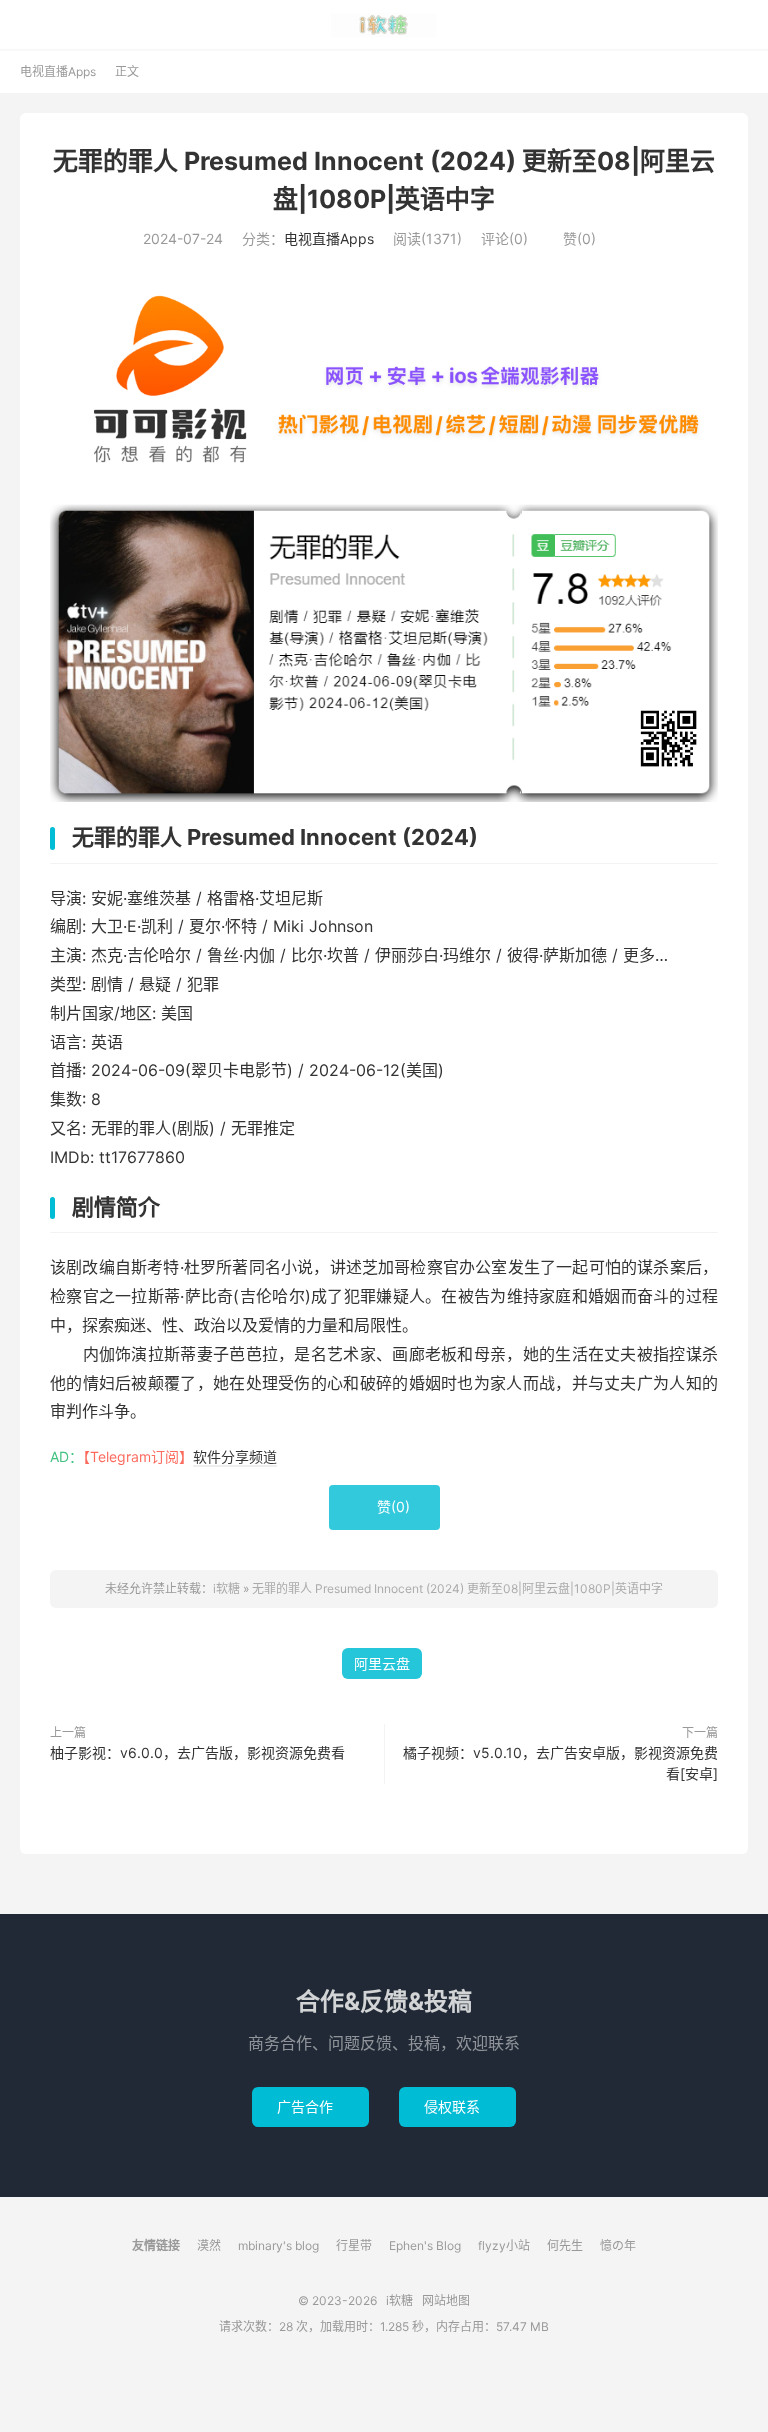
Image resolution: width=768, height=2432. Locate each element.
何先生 (565, 2245)
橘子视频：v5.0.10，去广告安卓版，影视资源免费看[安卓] (560, 1763)
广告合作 (310, 2106)
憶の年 (618, 2245)
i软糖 (384, 25)
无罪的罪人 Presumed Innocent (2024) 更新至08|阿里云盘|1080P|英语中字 (457, 1588)
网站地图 (446, 2300)
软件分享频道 (235, 1456)
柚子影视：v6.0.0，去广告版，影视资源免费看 (197, 1752)
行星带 (354, 2245)
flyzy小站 (504, 2245)
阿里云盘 (382, 1663)
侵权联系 (457, 2106)
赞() (571, 238)
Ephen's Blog (425, 2245)
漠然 (209, 2245)
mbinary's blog (278, 2245)
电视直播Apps (58, 71)
